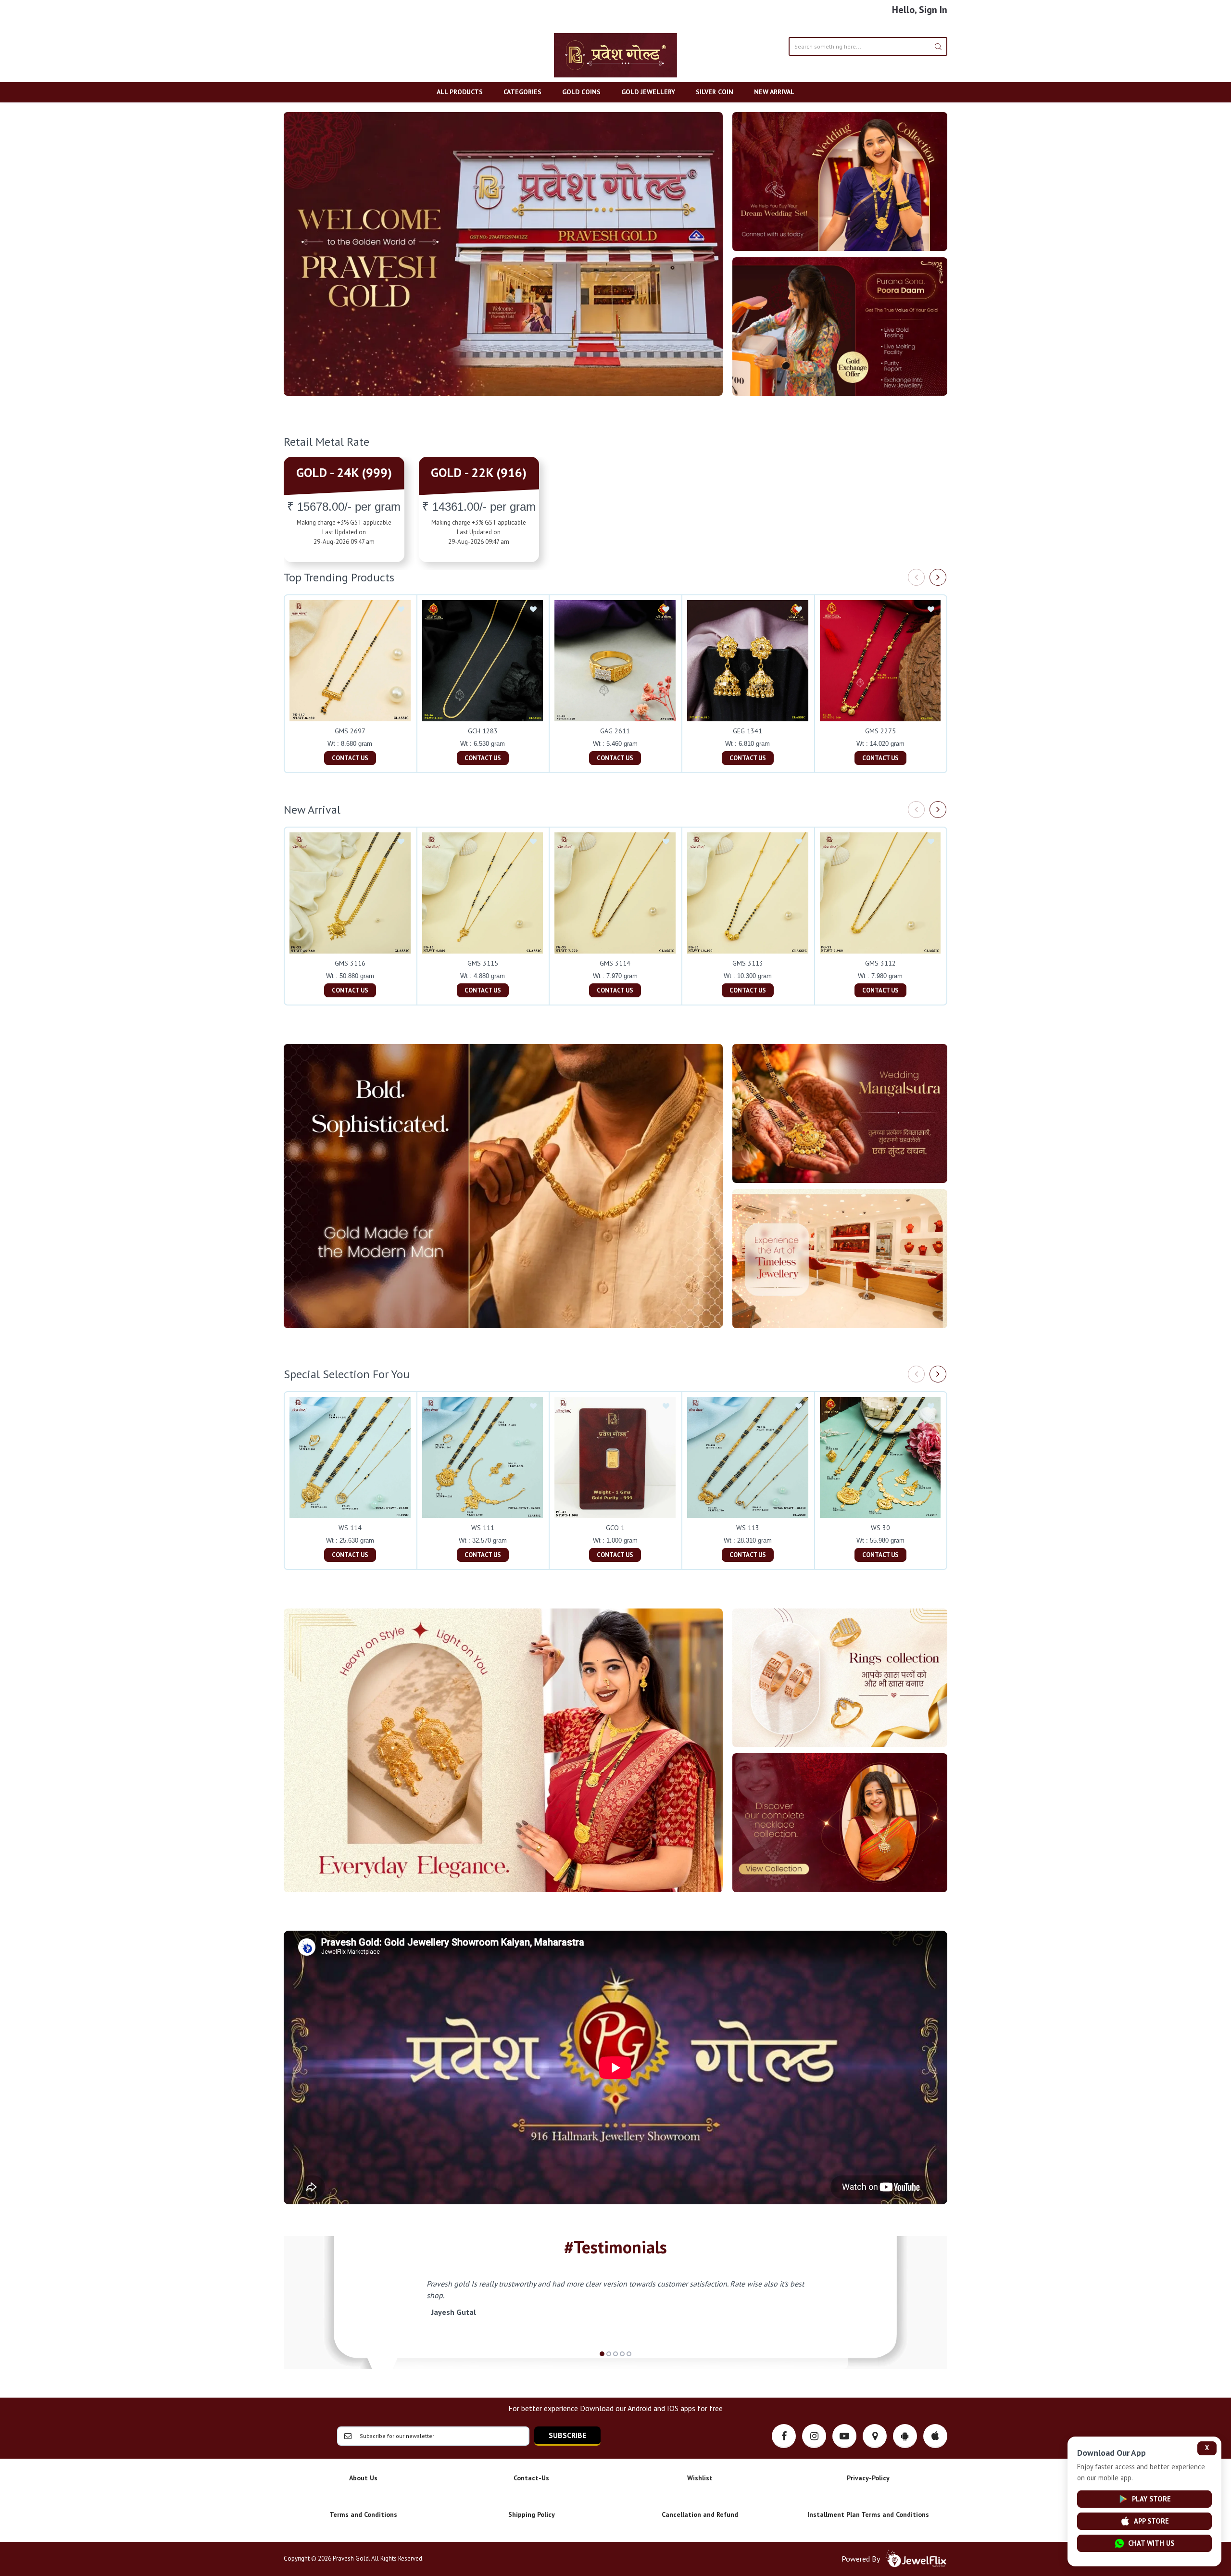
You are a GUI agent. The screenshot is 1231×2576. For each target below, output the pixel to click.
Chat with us (1151, 2543)
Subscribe (567, 2435)
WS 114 (350, 1528)
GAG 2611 (615, 731)
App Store (1151, 2521)
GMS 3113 (748, 963)
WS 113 (748, 1528)
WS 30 (880, 1528)
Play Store (1151, 2499)
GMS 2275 (880, 731)
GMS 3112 (880, 963)
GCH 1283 (483, 731)
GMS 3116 (350, 963)
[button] (602, 2354)
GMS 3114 (615, 963)
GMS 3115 (483, 963)
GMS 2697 (350, 731)
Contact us (350, 758)
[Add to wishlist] (401, 610)
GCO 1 (615, 1528)
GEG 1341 (747, 731)
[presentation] (916, 577)
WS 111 (483, 1528)
